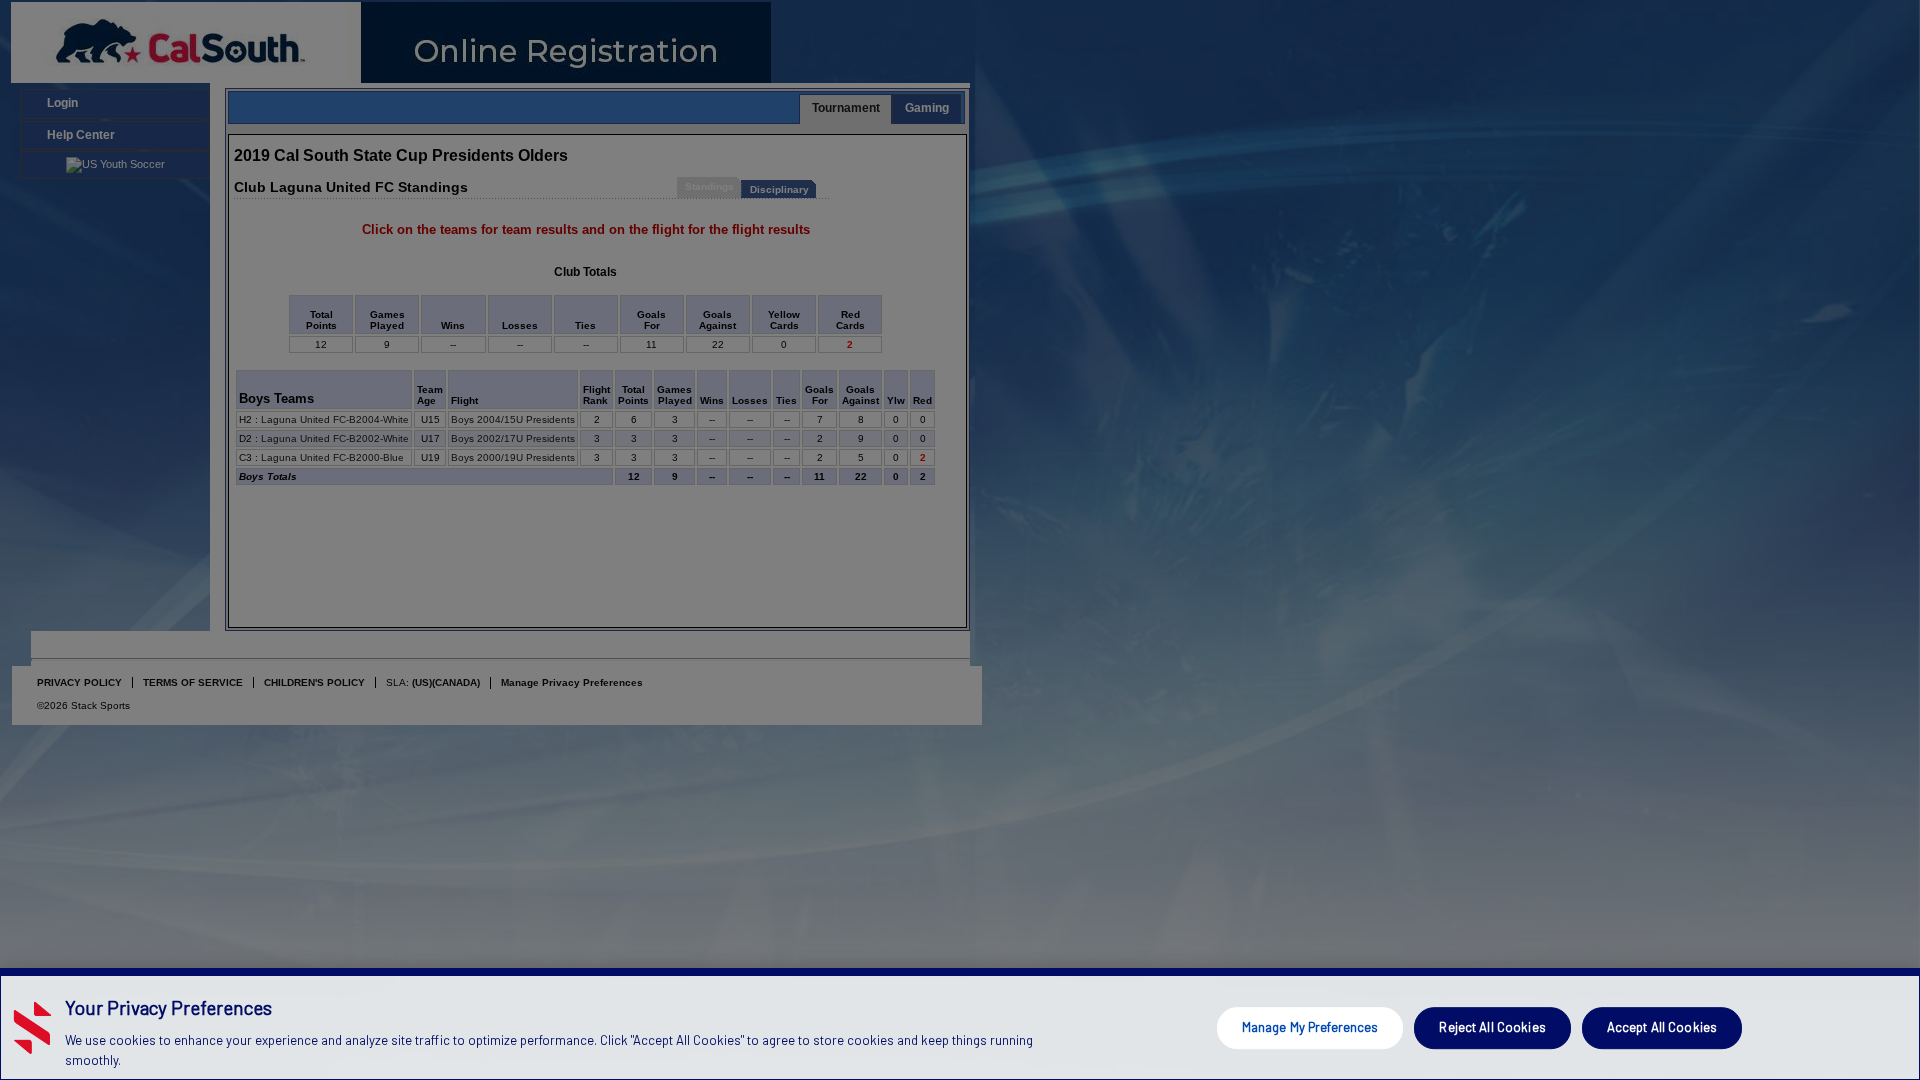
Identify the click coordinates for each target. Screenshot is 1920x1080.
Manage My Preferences (1310, 1027)
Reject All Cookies (1492, 1027)
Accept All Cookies (1662, 1027)
